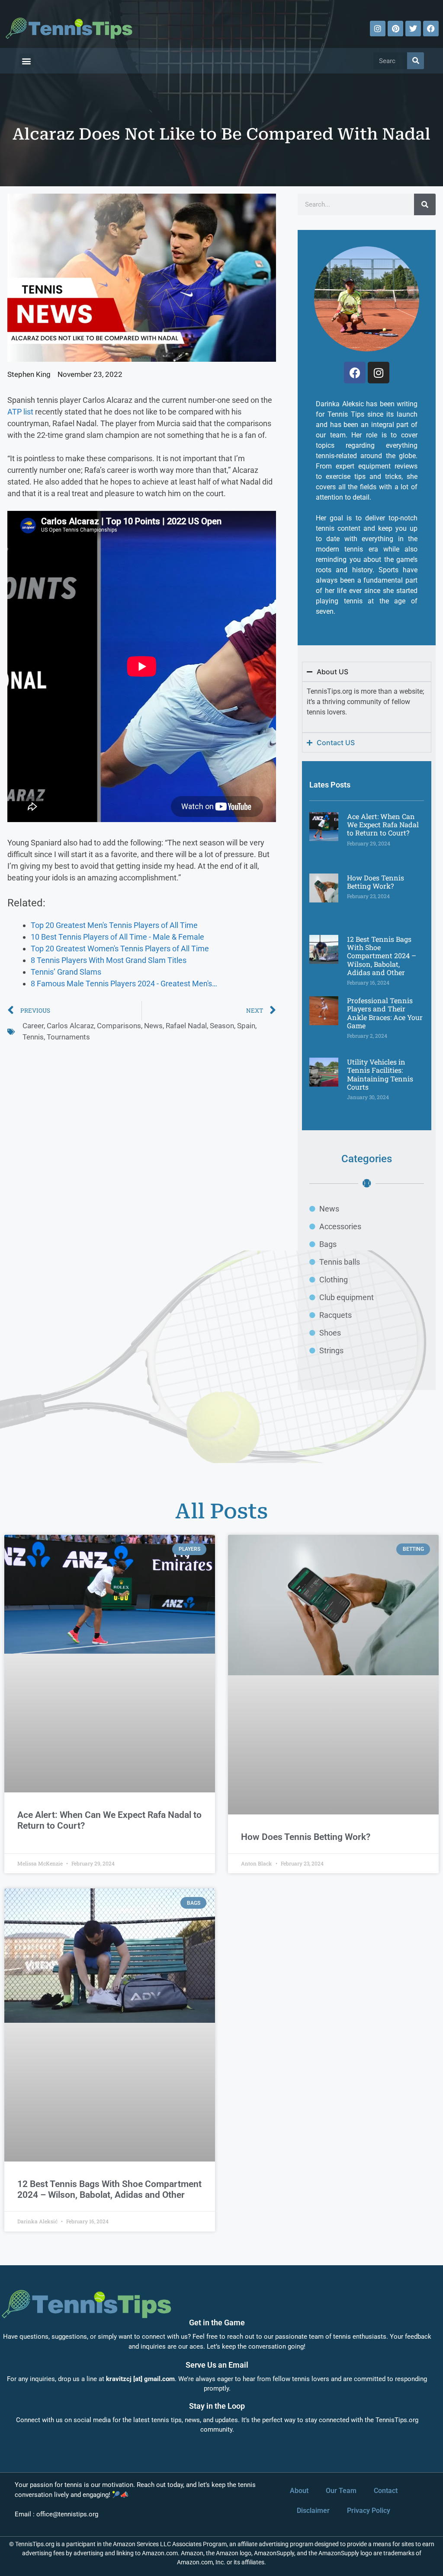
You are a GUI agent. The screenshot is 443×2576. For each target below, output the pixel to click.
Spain (246, 1026)
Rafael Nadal (186, 1026)
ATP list (20, 412)
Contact (386, 2491)
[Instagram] (378, 29)
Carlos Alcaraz (70, 1026)
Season (222, 1026)
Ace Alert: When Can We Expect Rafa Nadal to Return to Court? (383, 824)
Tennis (33, 1037)
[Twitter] (413, 29)
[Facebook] (431, 29)
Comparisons (119, 1026)
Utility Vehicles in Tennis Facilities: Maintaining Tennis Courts (380, 1074)
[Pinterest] (395, 29)
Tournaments (68, 1037)
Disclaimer (313, 2511)
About (299, 2491)
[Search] (416, 61)
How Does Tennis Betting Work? (376, 882)
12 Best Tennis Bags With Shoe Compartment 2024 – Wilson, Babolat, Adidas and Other (382, 956)
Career (33, 1026)
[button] (26, 61)
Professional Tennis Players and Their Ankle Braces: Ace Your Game (385, 1013)
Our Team (341, 2491)
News (153, 1026)
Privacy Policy (369, 2511)
